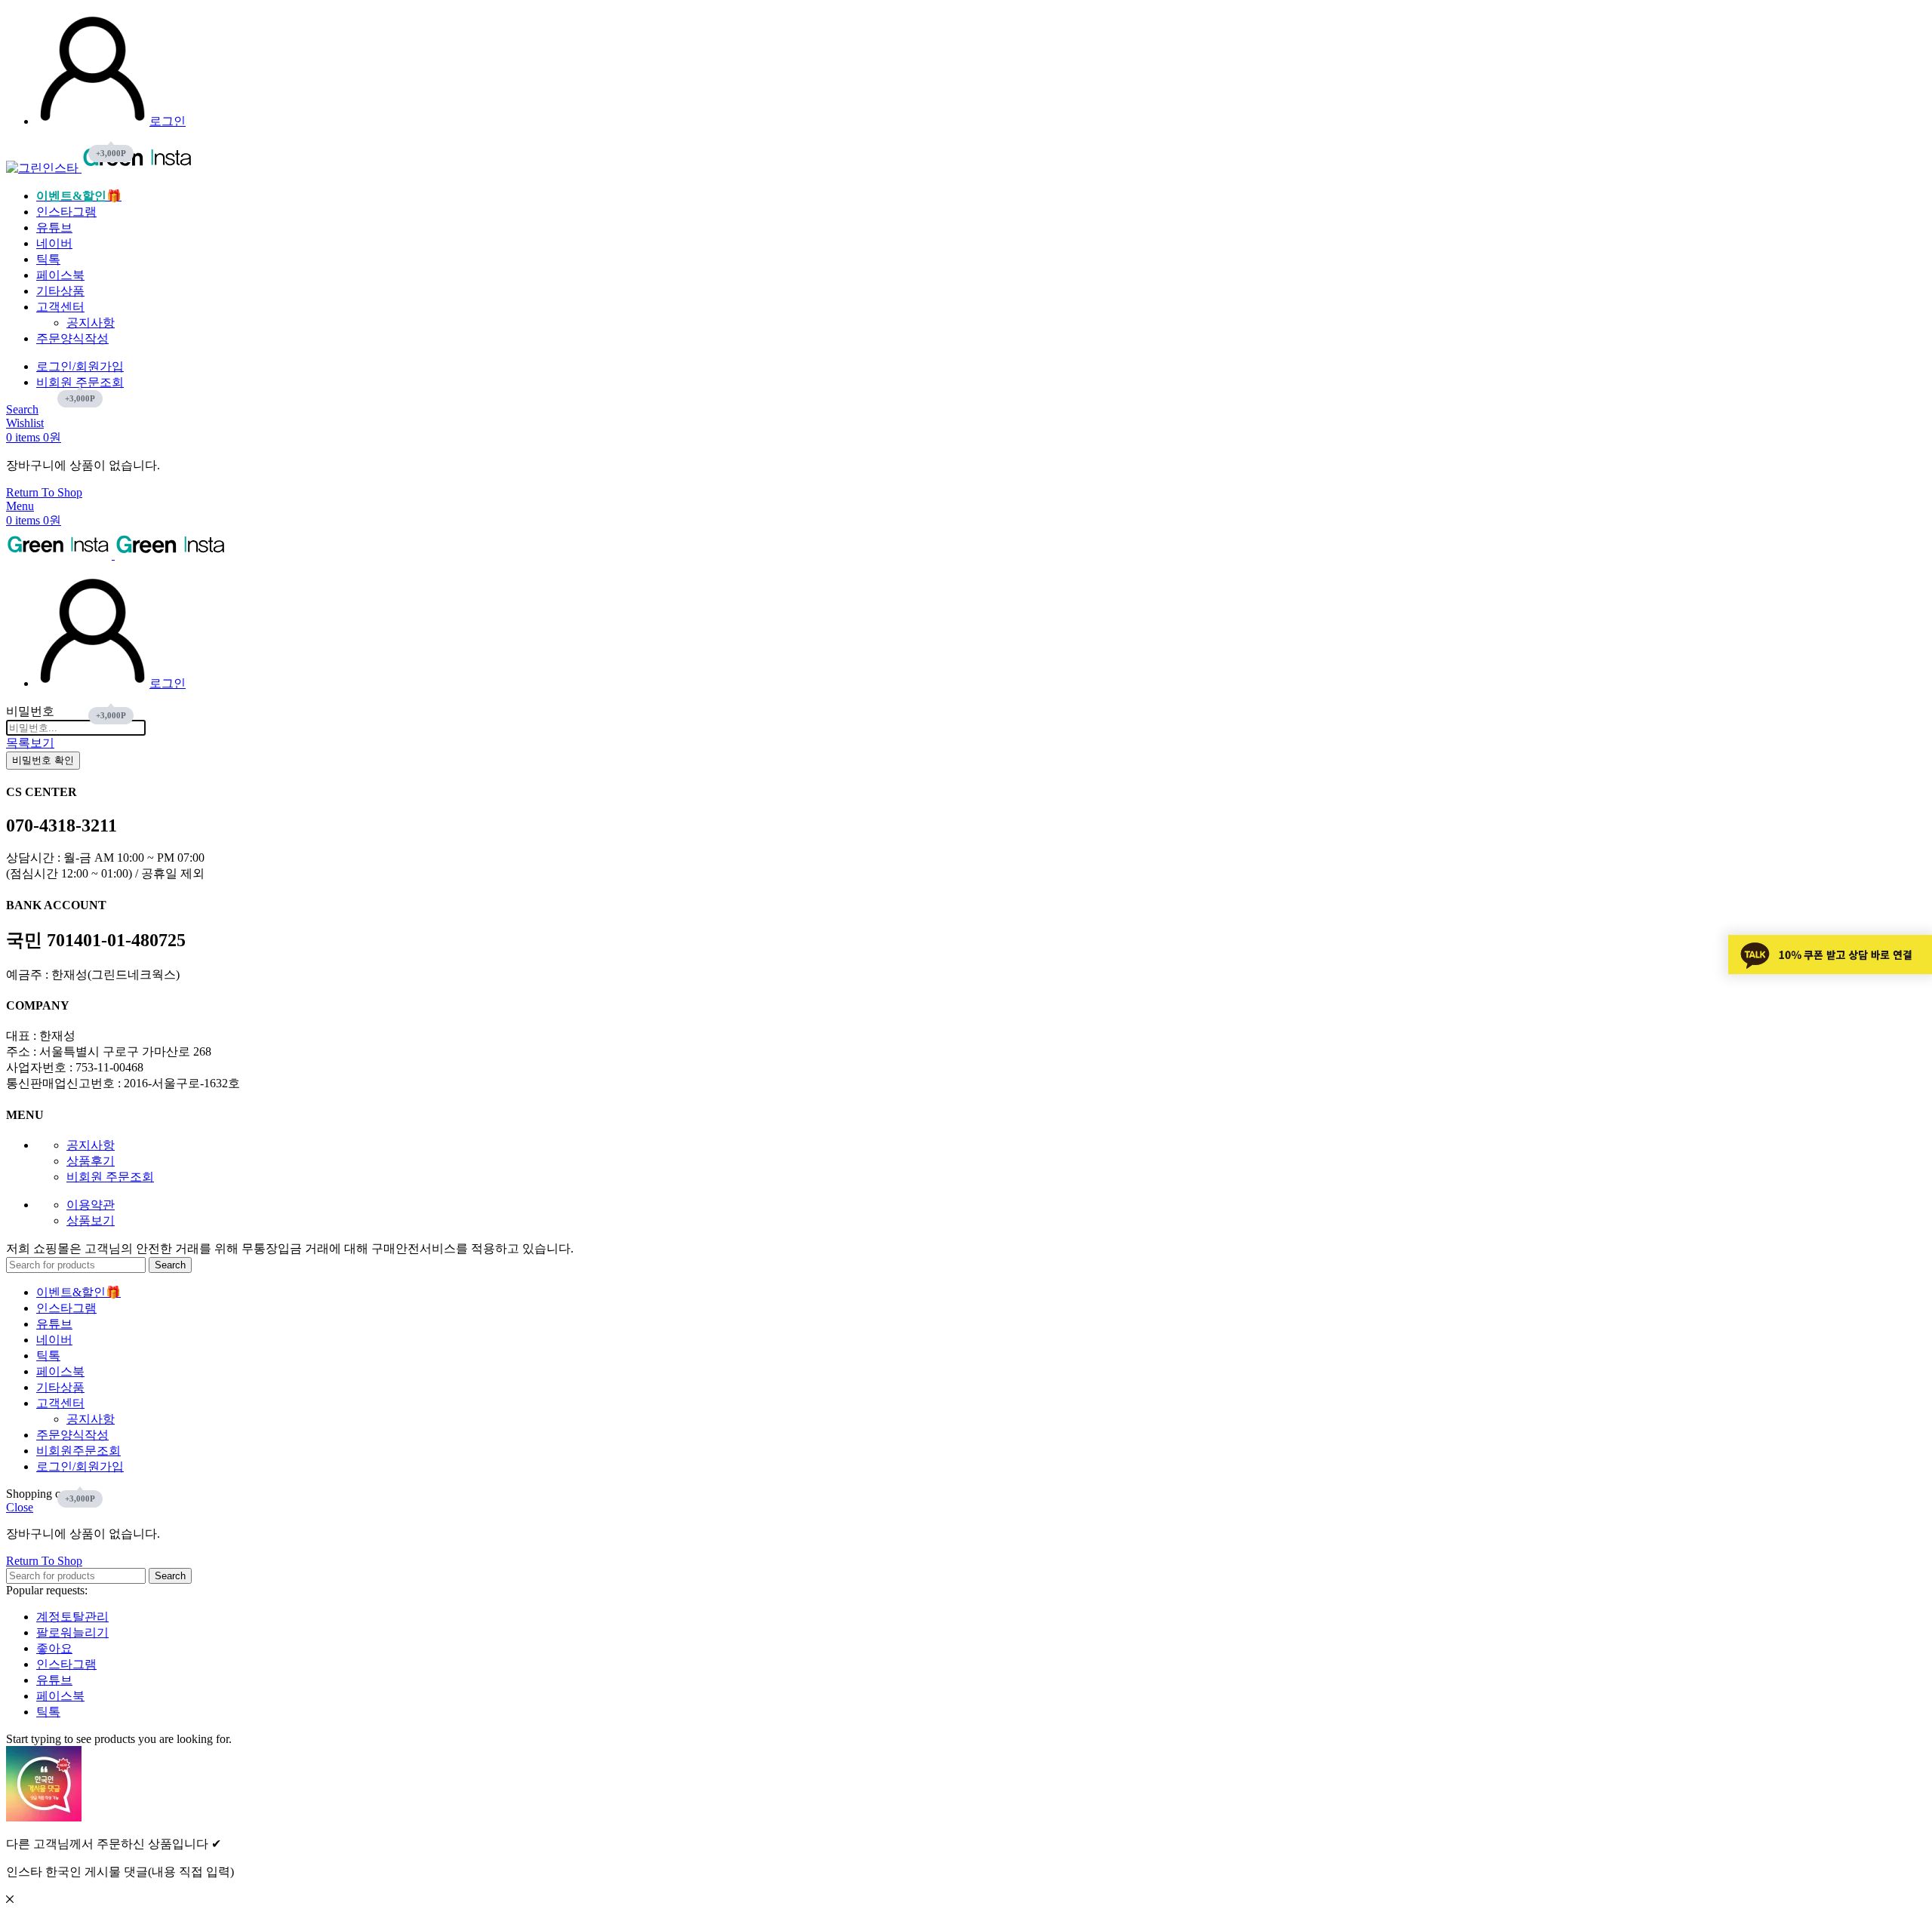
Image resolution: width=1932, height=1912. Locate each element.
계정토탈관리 (72, 1617)
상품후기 (91, 1161)
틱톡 (48, 1712)
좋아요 (54, 1648)
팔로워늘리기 (72, 1632)
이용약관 (91, 1205)
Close (20, 1507)
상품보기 (91, 1220)
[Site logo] (44, 168)
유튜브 (54, 1680)
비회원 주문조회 (110, 1177)
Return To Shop (44, 492)
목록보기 (30, 743)
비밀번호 (30, 711)
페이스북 (60, 1696)
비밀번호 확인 (43, 760)
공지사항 (91, 323)
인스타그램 (66, 1664)
